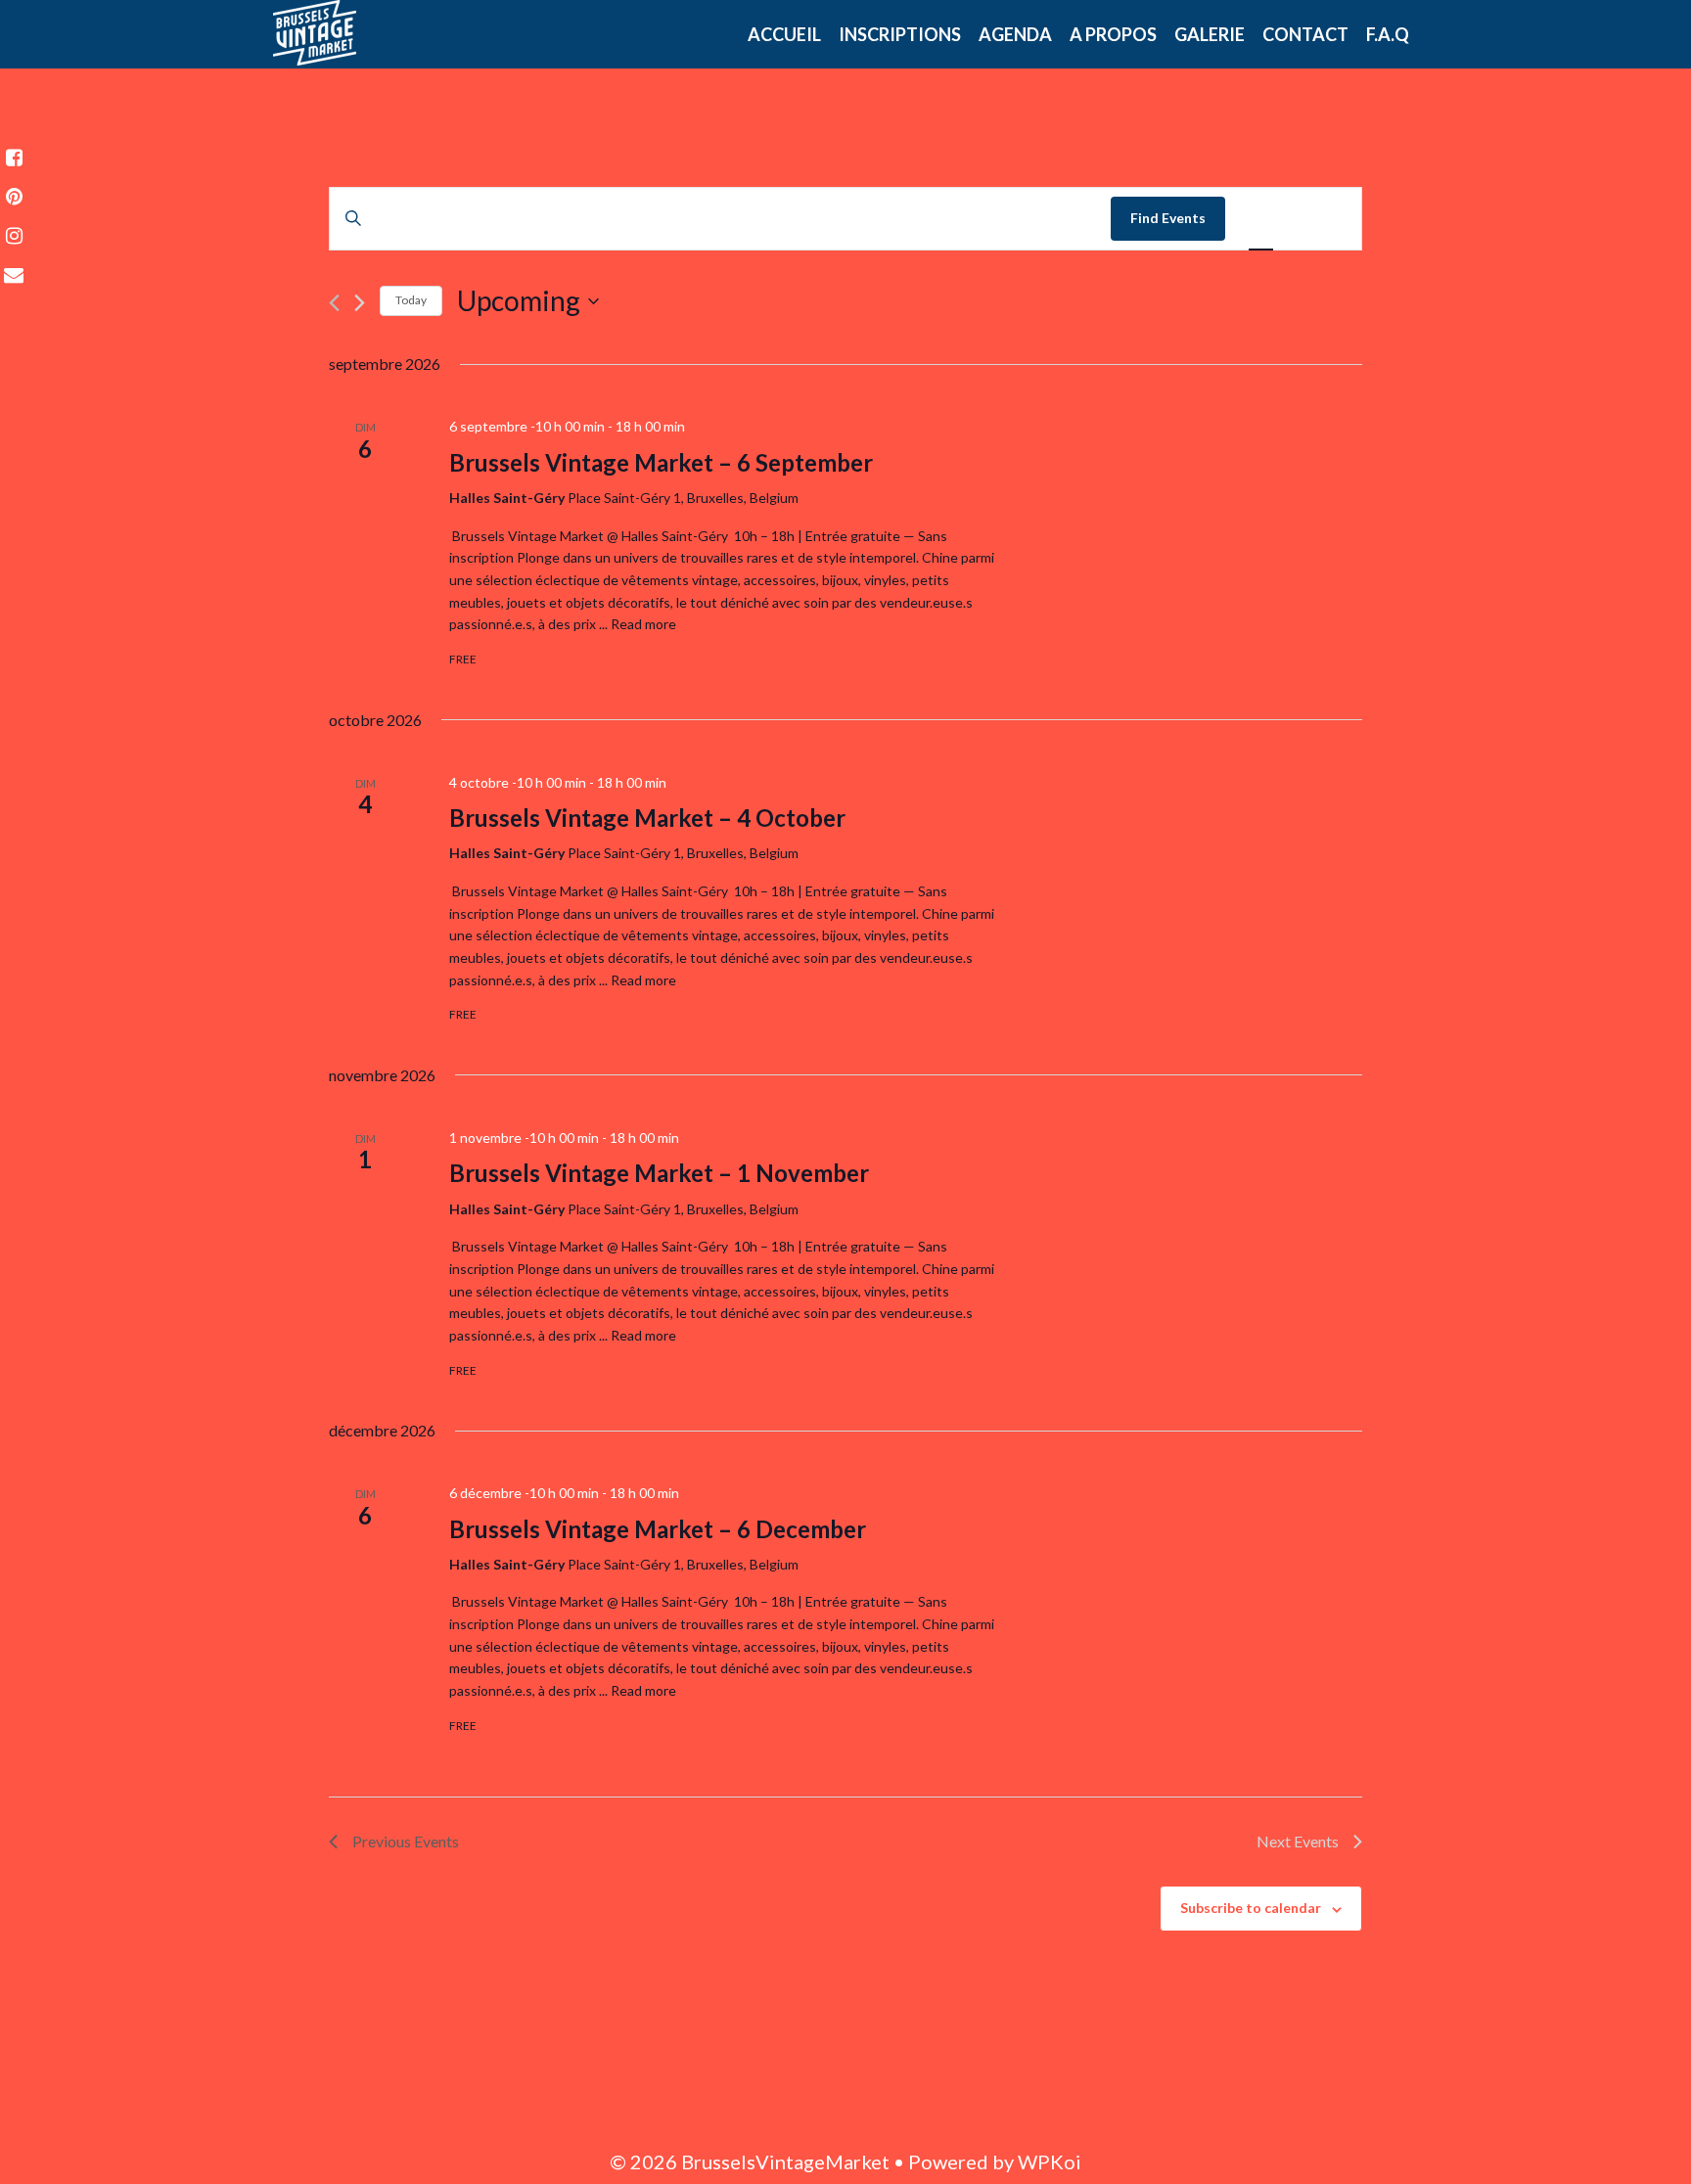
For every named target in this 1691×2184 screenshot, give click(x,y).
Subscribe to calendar (1251, 1908)
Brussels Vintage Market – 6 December (658, 1529)
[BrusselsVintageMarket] (315, 30)
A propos (1113, 34)
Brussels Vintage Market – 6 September (661, 462)
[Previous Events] (334, 303)
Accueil (784, 34)
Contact (1305, 34)
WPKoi (1050, 2161)
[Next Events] (360, 303)
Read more (643, 624)
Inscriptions (900, 34)
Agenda (1015, 34)
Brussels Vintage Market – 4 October (647, 818)
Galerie (1210, 34)
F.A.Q (1388, 34)
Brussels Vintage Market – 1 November (659, 1173)
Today (411, 300)
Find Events (1168, 218)
